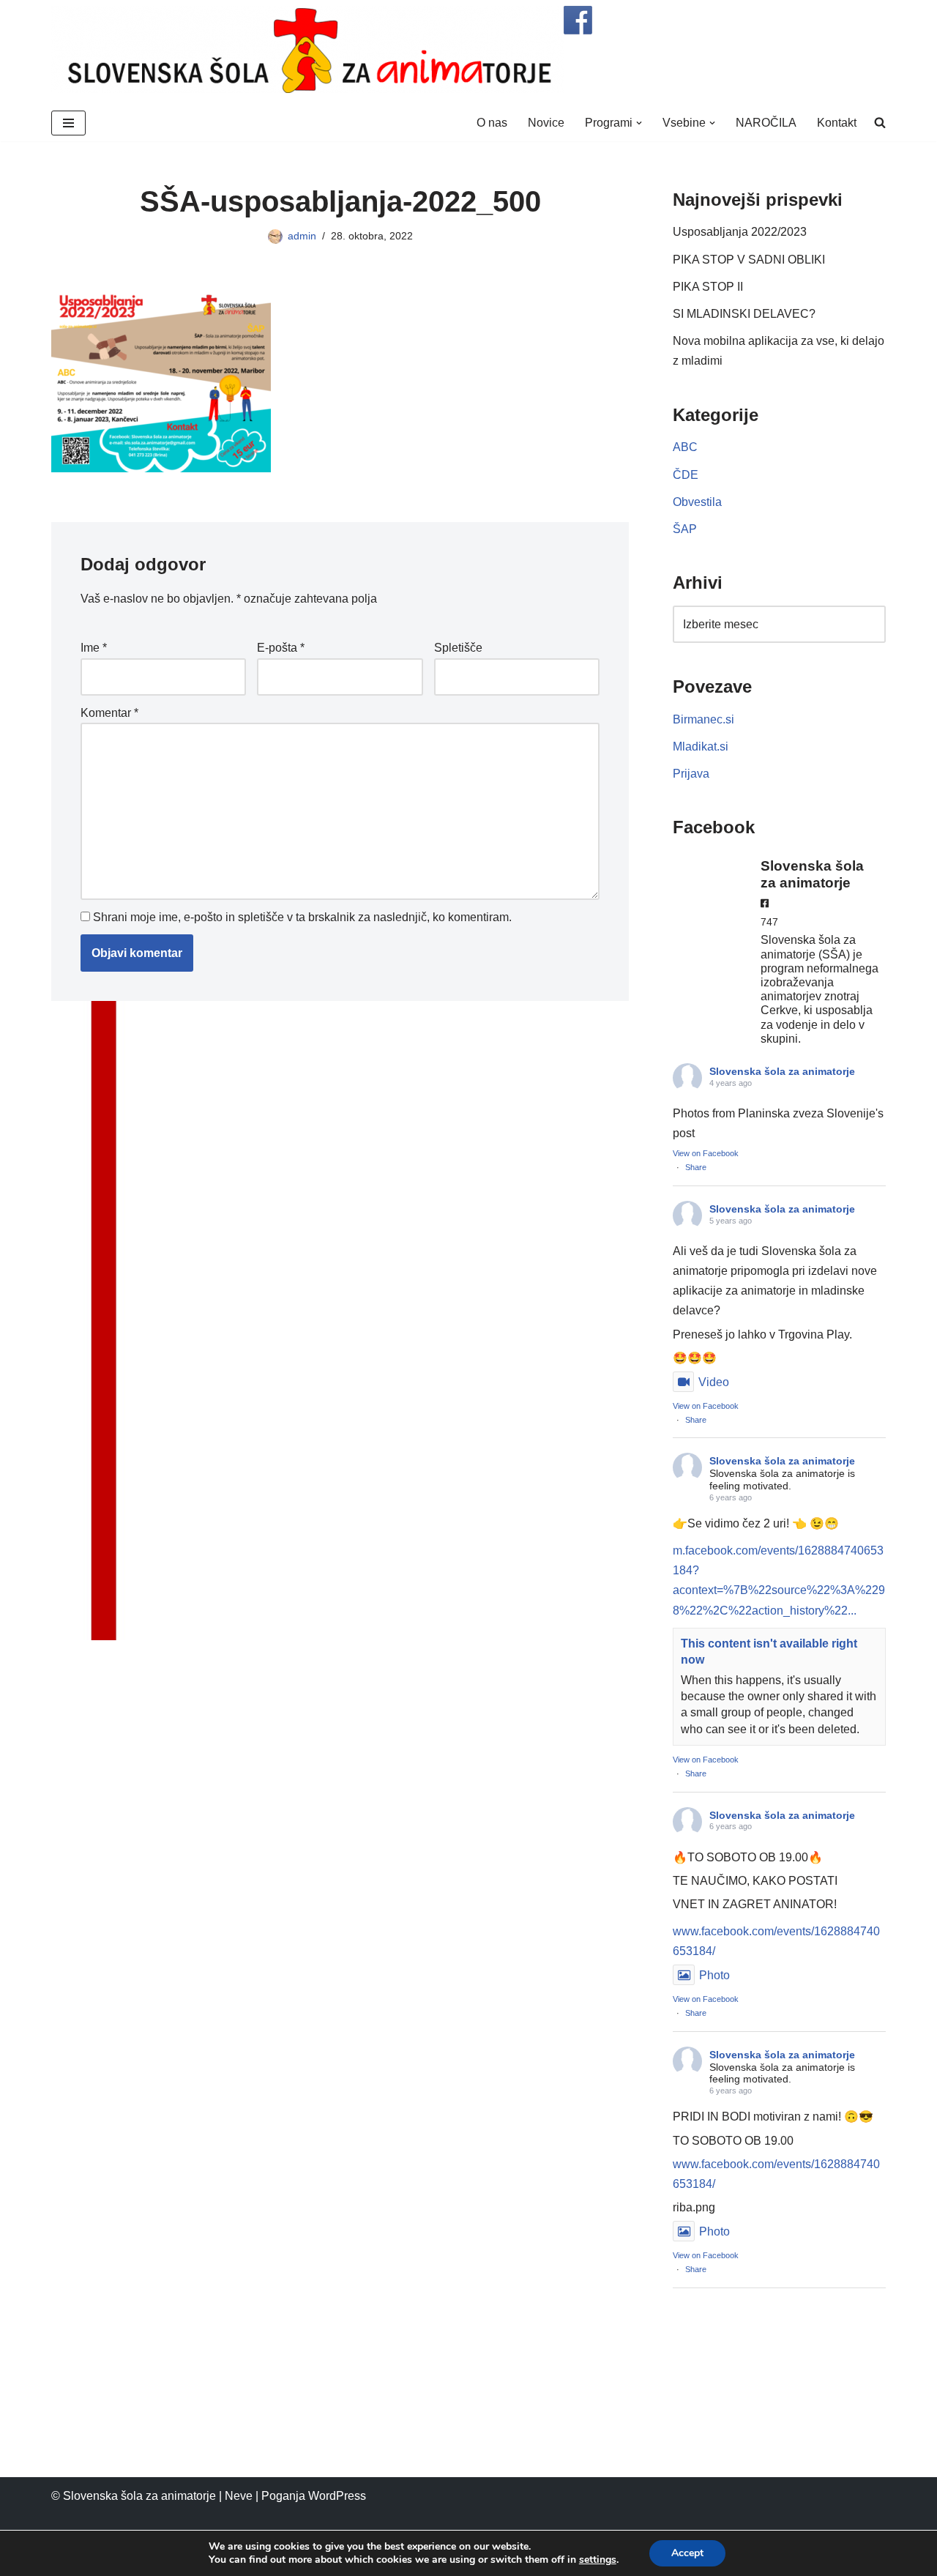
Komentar (109, 713)
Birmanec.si (703, 719)
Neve (239, 2496)
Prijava (691, 774)
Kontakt (837, 123)
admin (302, 236)
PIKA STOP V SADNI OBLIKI (749, 260)
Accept (687, 2553)
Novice (546, 123)
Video (714, 1382)
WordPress (337, 2496)
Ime (94, 648)
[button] (639, 123)
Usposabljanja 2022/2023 (740, 232)
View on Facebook (706, 1153)
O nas (492, 123)
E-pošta (281, 648)
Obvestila (697, 502)
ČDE (686, 475)
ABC (685, 447)
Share (696, 1167)
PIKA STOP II (708, 287)
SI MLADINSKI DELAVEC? (744, 314)
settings (598, 2560)
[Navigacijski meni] (68, 123)
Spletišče (458, 648)
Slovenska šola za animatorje (782, 1071)
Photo (714, 1975)
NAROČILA (766, 123)
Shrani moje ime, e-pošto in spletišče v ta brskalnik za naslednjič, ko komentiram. (302, 917)
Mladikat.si (701, 747)
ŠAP (685, 529)
